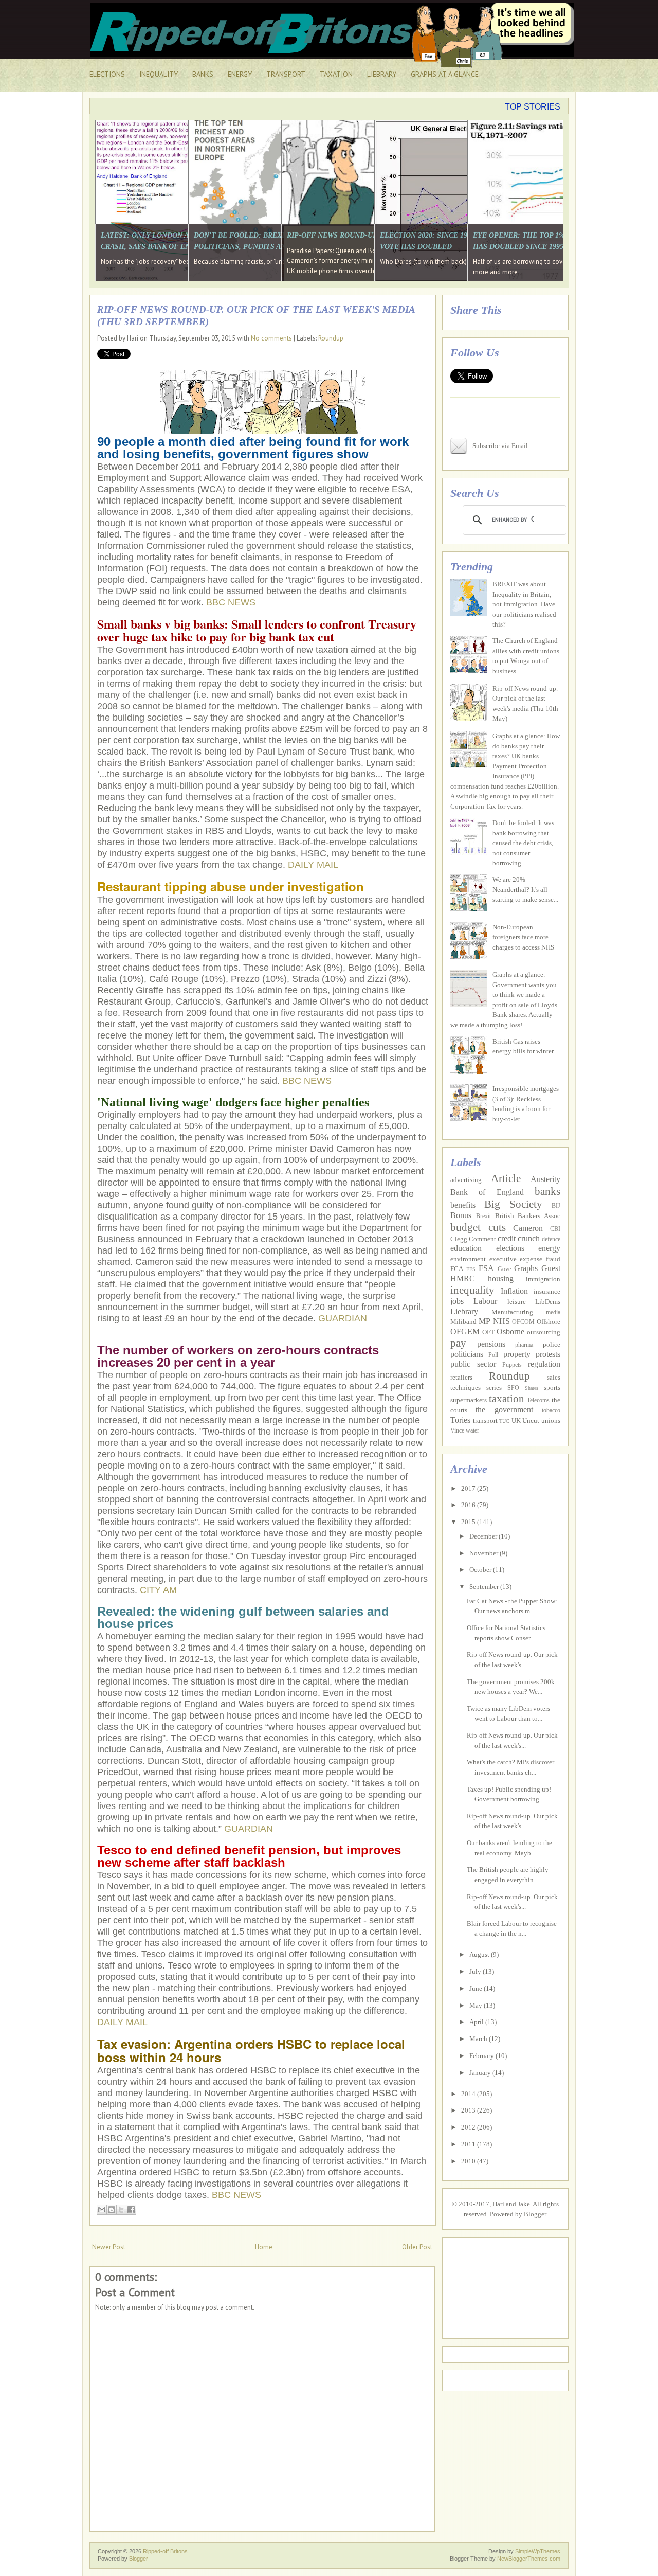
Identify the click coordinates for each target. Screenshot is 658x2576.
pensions (491, 1344)
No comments (271, 338)
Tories (460, 1420)
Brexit (483, 1216)
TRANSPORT (286, 74)
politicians (467, 1354)
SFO (513, 1388)
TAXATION (336, 74)
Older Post (417, 2247)
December (484, 1536)
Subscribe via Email (500, 446)
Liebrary (464, 1311)
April (477, 2022)
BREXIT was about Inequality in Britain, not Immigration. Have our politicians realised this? (524, 604)
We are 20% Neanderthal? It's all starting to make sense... (525, 889)
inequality (472, 1290)
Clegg (459, 1239)
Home (264, 2247)
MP (485, 1321)
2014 (469, 2094)
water (472, 1431)
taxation (507, 1398)
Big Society (513, 1204)
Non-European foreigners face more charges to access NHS (523, 937)
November (485, 1553)
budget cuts (478, 1227)
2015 (469, 1522)
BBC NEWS (231, 602)
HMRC (463, 1278)
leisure (517, 1302)
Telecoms (538, 1400)
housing (501, 1278)
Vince (457, 1431)
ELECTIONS (107, 74)
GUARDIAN (343, 1318)
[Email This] (102, 2210)
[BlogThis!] (112, 2210)
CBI (555, 1229)
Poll (493, 1355)
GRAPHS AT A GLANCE (445, 74)
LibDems (548, 1302)
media (553, 1312)
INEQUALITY (159, 74)
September (485, 1587)
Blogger (535, 2214)
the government (504, 1410)
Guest (551, 1268)
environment (468, 1259)
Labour (485, 1301)
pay (458, 1343)
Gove (504, 1269)
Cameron (528, 1228)
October (481, 1570)
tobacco (551, 1411)
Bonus (461, 1215)
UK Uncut (526, 1420)
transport (485, 1420)
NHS (501, 1321)
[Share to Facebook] (131, 2210)
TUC (504, 1421)
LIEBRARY (382, 74)
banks (547, 1191)
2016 (469, 1505)
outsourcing (544, 1332)
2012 (469, 2127)
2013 (469, 2110)
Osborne (510, 1331)
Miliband (463, 1322)
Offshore (549, 1322)
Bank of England (487, 1192)
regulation (544, 1364)
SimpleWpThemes (538, 2551)
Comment (482, 1239)
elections (510, 1248)
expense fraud (540, 1259)
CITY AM (158, 1590)
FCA (457, 1269)
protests (548, 1354)
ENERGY (240, 74)
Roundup (331, 338)
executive (503, 1259)
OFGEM (465, 1331)
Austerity (545, 1179)
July (476, 1971)
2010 (469, 2161)
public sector (473, 1364)
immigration (543, 1279)
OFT (488, 1332)
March (479, 2039)
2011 (469, 2144)
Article (506, 1178)
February (482, 2056)
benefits (463, 1205)
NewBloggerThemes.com (529, 2559)
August (480, 1954)
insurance (547, 1291)
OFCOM (523, 1322)
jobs (457, 1301)
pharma (524, 1345)
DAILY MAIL (313, 865)
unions (551, 1420)
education (466, 1248)
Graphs (526, 1268)
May (477, 2005)
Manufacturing (512, 1312)
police (552, 1344)
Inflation (514, 1291)
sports (552, 1388)
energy (549, 1248)
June (477, 1988)
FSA (486, 1268)
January (481, 2073)
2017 (469, 1488)
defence (551, 1239)
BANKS (203, 74)
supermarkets (469, 1400)
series (494, 1388)
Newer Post (109, 2247)
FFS (471, 1269)
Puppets (512, 1365)
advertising (466, 1180)
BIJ (556, 1206)
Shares (532, 1388)
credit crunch (519, 1238)
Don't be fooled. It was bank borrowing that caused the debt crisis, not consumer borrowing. (523, 843)
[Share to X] (121, 2210)
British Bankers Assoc (528, 1216)
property (517, 1354)
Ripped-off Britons (165, 2551)
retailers (461, 1377)
